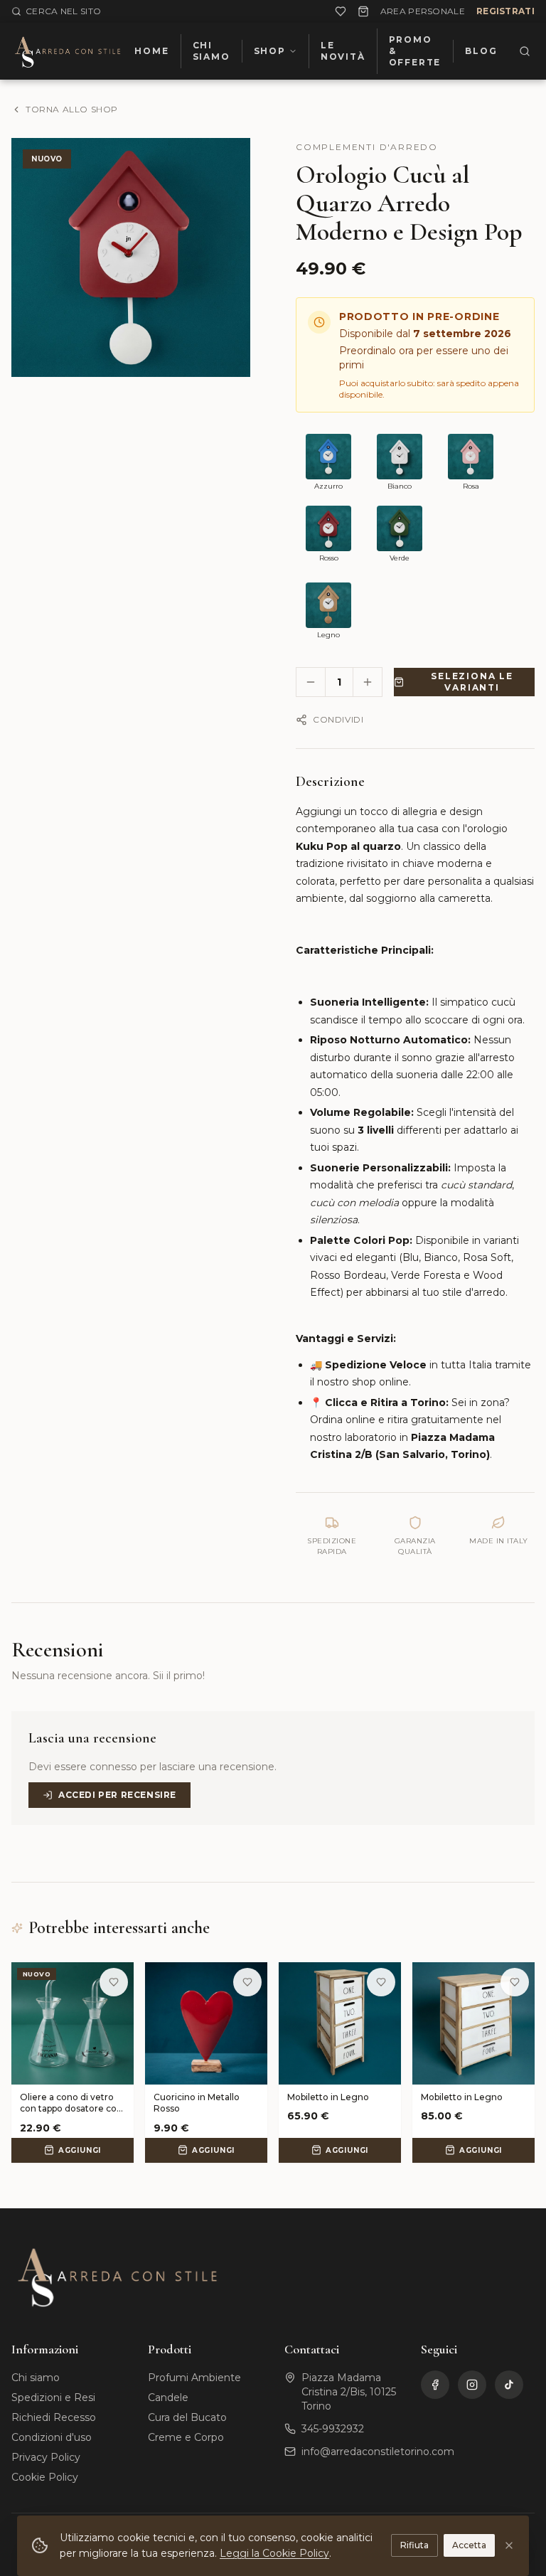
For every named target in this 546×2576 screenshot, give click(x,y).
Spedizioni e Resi (53, 2397)
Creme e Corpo (186, 2437)
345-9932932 (333, 2429)
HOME (151, 51)
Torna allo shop (72, 109)
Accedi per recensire (117, 1795)
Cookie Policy (45, 2477)
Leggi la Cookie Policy (274, 2553)
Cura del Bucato (187, 2417)
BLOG (481, 51)
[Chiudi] (509, 2545)
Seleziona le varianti (472, 682)
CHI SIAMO (212, 51)
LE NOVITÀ (343, 51)
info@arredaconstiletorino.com (378, 2452)
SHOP (270, 51)
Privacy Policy (46, 2457)
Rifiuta (414, 2545)
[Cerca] (524, 51)
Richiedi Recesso (54, 2417)
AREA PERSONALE (423, 11)
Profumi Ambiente (194, 2378)
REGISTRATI (505, 11)
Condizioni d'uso (52, 2437)
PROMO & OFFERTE (415, 51)
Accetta (469, 2545)
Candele (168, 2397)
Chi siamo (36, 2378)
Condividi (338, 719)
